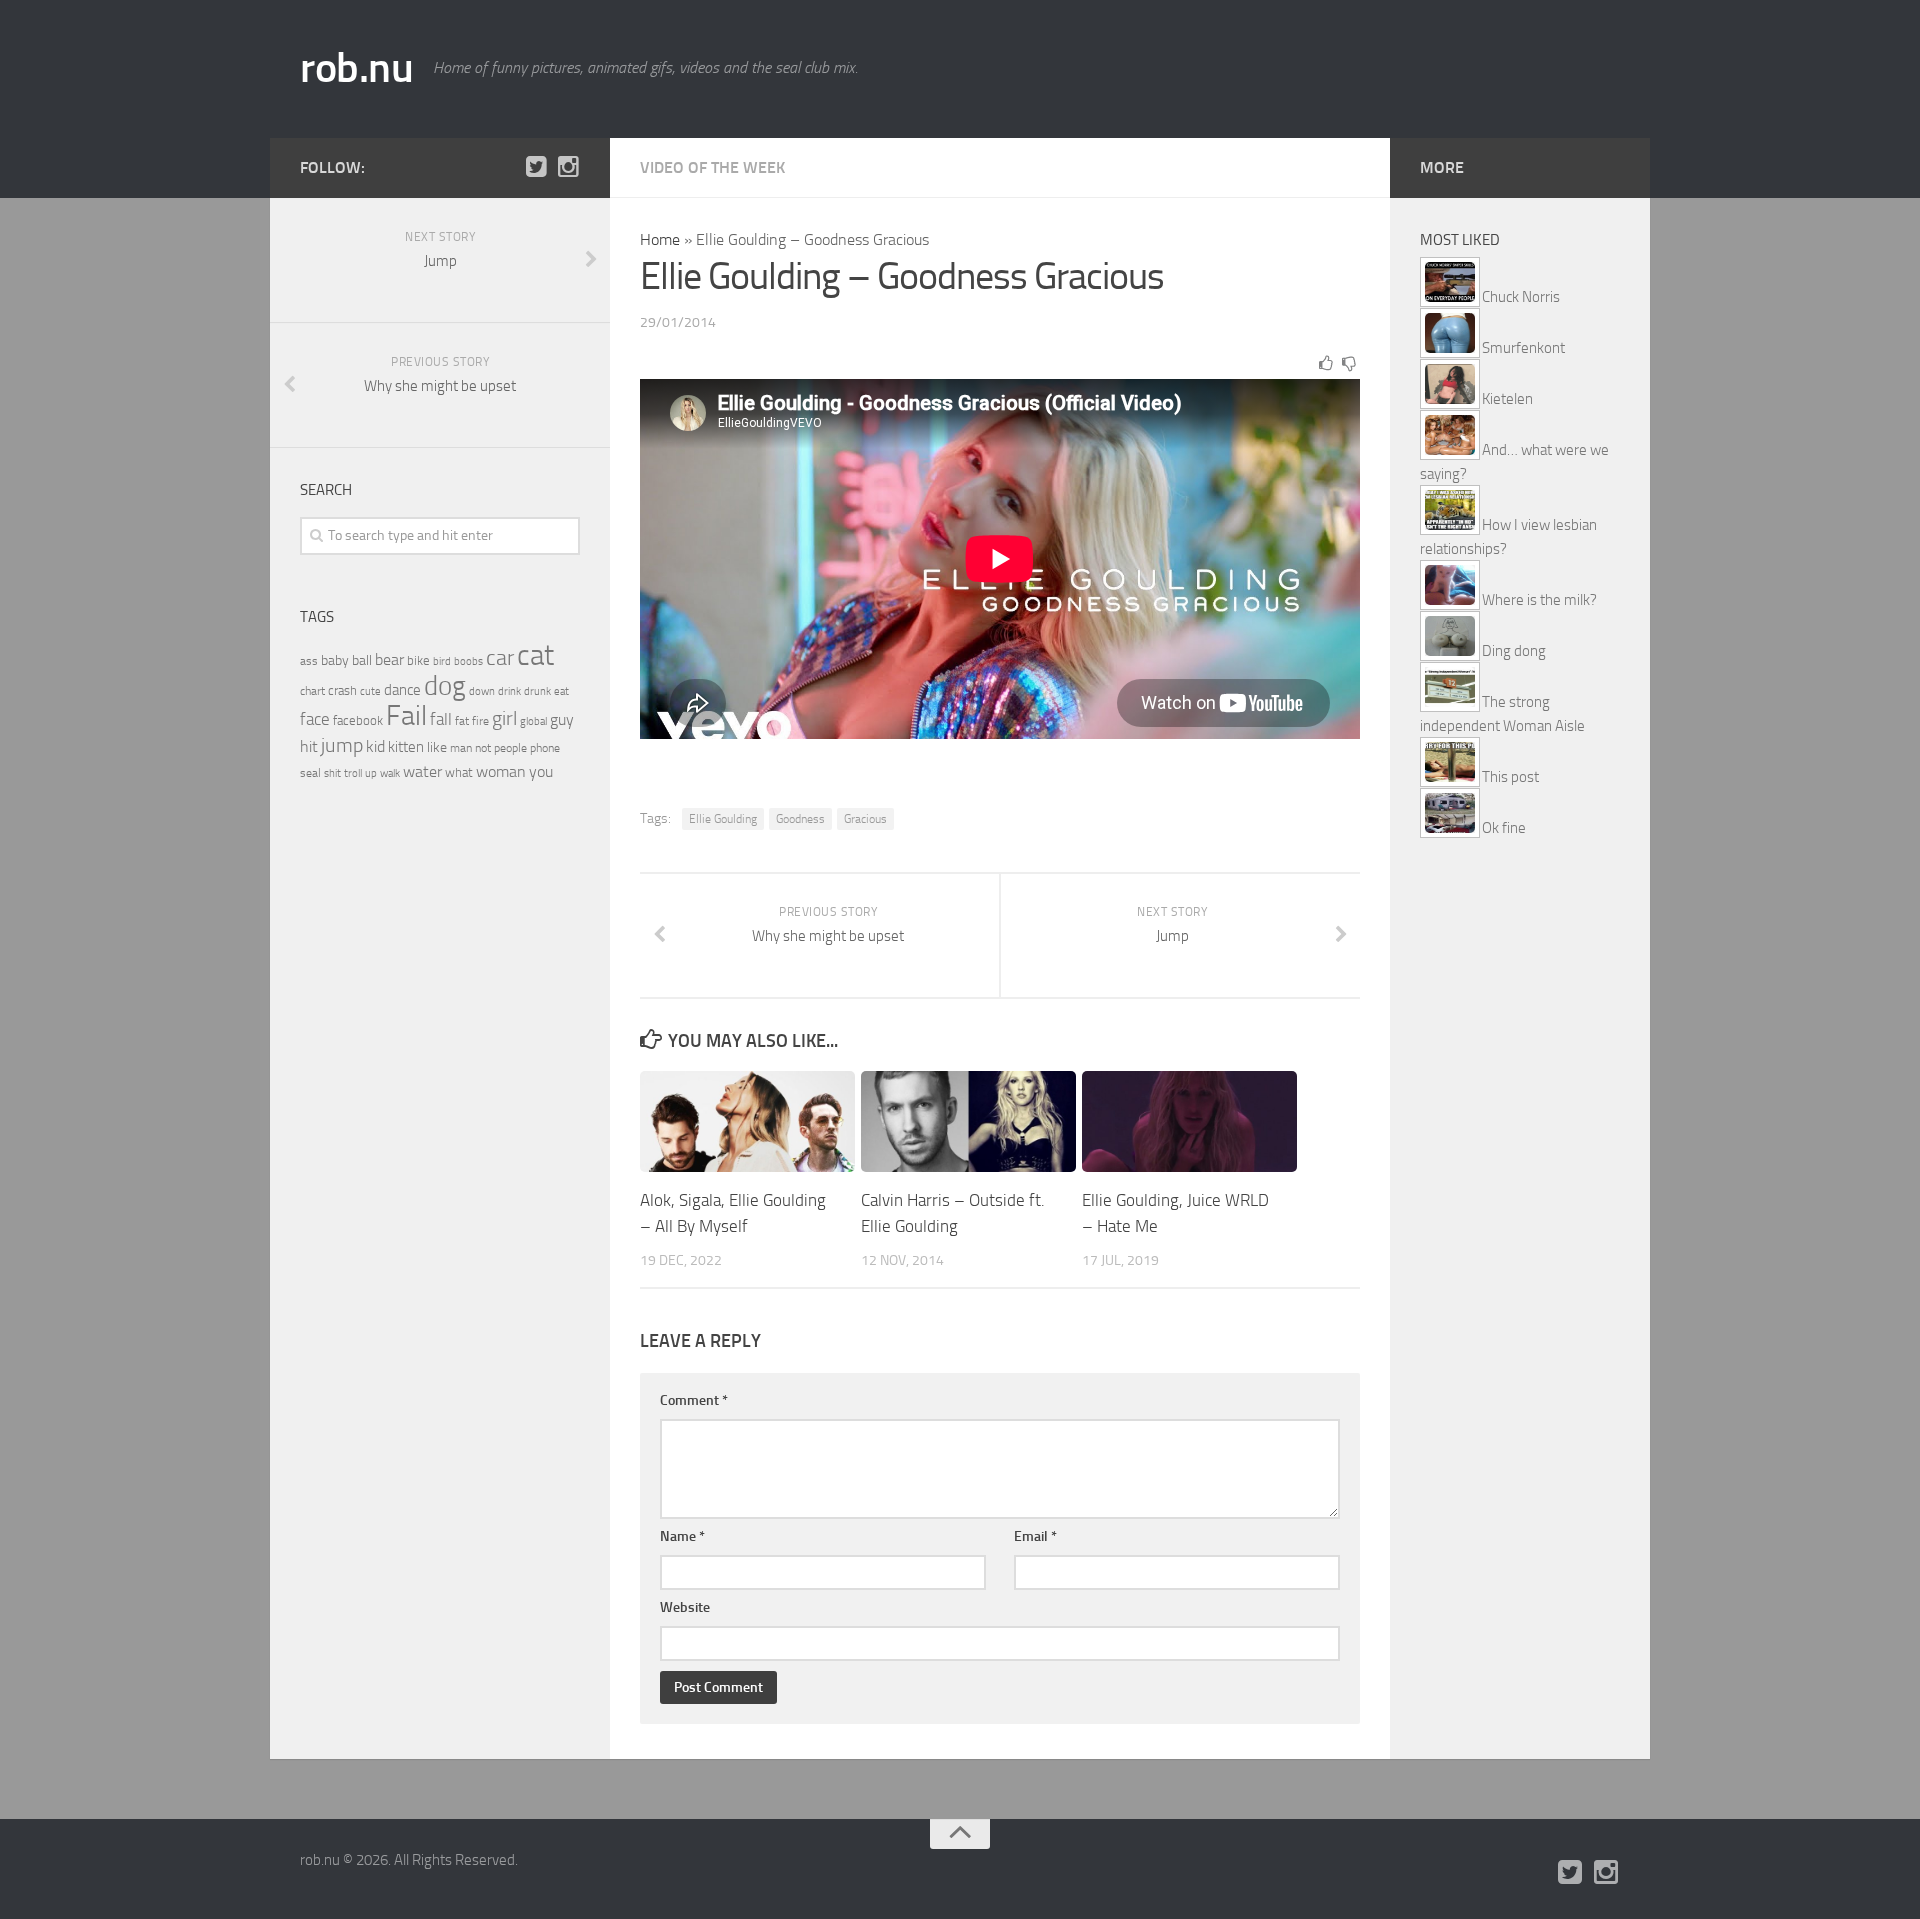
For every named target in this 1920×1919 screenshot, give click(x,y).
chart (312, 691)
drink (509, 691)
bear (389, 659)
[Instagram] (568, 167)
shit (332, 773)
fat (462, 721)
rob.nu (356, 68)
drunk (537, 691)
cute (370, 691)
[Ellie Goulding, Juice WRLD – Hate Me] (1189, 1121)
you (541, 771)
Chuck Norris (1521, 297)
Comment (694, 1400)
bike (418, 660)
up (371, 773)
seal (310, 773)
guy (562, 719)
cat (535, 655)
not (483, 748)
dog (445, 686)
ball (362, 660)
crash (342, 690)
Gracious (865, 819)
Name (682, 1536)
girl (504, 718)
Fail (406, 715)
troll (353, 773)
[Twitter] (536, 167)
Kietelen (1507, 399)
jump (342, 745)
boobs (468, 661)
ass (309, 661)
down (482, 691)
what (459, 772)
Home (660, 239)
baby (335, 660)
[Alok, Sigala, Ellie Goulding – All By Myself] (747, 1121)
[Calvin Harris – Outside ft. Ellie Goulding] (968, 1121)
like (437, 747)
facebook (358, 720)
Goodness (800, 819)
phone (545, 748)
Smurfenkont (1523, 348)
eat (561, 691)
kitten (406, 747)
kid (375, 746)
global (533, 721)
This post (1510, 777)
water (422, 771)
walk (390, 773)
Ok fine (1504, 828)
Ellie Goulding (723, 819)
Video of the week (712, 167)
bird (442, 661)
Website (685, 1607)
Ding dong (1514, 651)
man (461, 748)
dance (402, 690)
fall (441, 719)
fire (480, 721)
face (315, 719)
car (500, 658)
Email (1035, 1536)
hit (309, 746)
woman (501, 771)
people (510, 747)
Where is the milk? (1539, 600)
